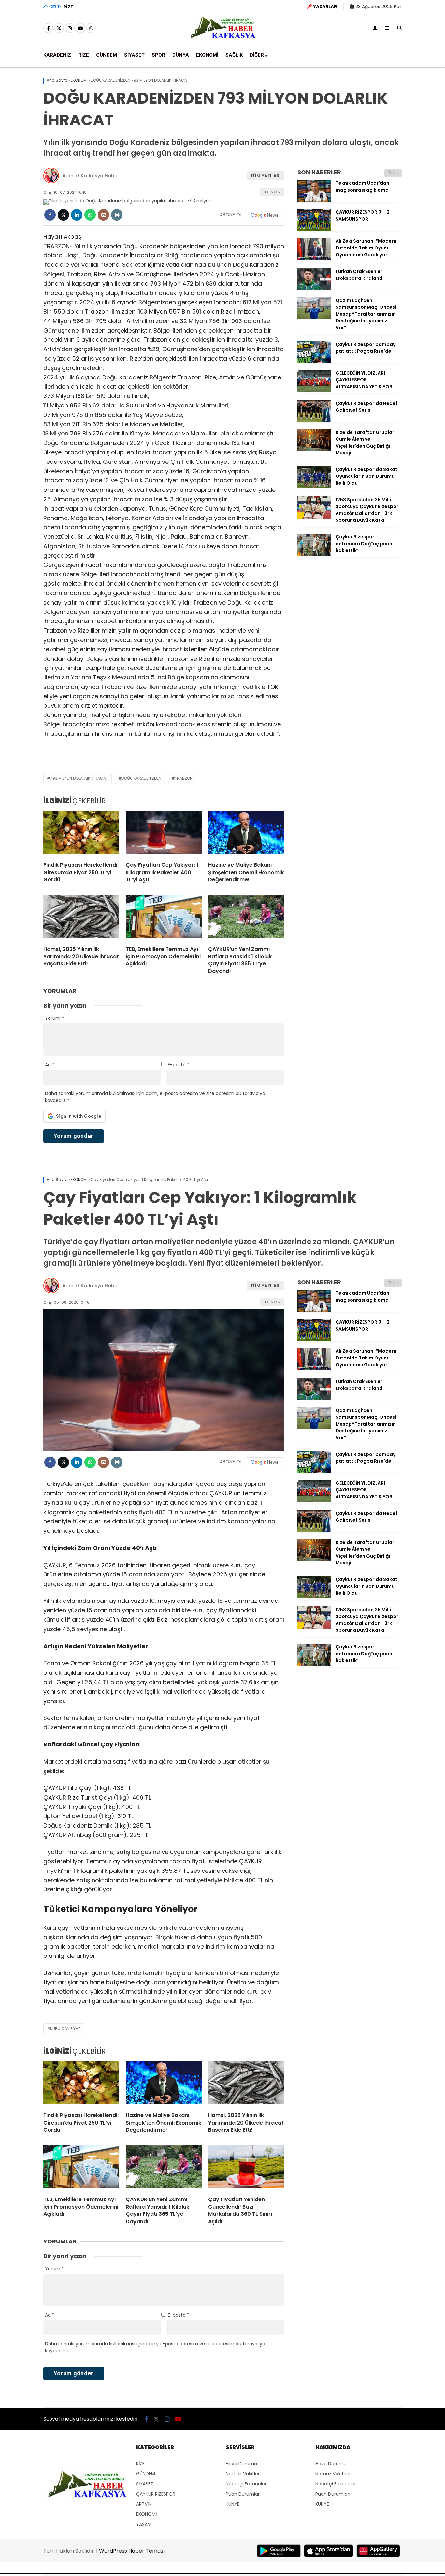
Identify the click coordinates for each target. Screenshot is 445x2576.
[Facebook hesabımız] (48, 28)
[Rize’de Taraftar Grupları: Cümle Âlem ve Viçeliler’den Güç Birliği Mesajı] (314, 449)
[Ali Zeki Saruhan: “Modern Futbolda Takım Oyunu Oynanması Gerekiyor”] (314, 258)
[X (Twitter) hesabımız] (59, 28)
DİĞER (257, 55)
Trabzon (184, 778)
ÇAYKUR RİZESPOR (156, 2494)
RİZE (84, 55)
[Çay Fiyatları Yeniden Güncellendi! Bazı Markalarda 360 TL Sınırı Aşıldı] (246, 2168)
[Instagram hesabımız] (70, 28)
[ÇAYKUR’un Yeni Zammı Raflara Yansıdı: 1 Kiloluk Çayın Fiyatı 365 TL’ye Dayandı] (246, 918)
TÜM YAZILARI (266, 176)
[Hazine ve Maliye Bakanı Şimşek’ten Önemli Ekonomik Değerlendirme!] (246, 834)
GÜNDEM (107, 55)
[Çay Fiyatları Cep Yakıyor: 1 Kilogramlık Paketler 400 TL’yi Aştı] (164, 834)
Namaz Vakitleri (243, 2474)
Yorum (54, 1018)
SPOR (158, 55)
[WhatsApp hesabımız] (91, 28)
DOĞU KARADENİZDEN (141, 778)
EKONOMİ (207, 55)
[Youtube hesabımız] (80, 28)
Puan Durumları (243, 2494)
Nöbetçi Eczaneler (246, 2484)
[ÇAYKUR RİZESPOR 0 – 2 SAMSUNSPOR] (314, 229)
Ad (50, 1065)
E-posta (179, 1065)
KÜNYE (233, 2504)
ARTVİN (144, 2504)
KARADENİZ (57, 55)
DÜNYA (181, 55)
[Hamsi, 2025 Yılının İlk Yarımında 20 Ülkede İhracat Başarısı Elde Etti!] (81, 918)
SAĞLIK (234, 55)
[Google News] (265, 215)
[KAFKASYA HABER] (223, 38)
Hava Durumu (241, 2464)
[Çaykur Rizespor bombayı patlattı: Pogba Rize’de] (314, 362)
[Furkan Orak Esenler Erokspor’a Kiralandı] (314, 289)
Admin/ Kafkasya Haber (91, 176)
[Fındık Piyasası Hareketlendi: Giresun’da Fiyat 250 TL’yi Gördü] (81, 834)
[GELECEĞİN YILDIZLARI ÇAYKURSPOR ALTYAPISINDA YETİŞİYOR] (314, 390)
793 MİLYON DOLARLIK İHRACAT (79, 778)
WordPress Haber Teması (132, 2551)
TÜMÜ (393, 173)
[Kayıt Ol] (375, 28)
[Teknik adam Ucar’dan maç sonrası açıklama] (314, 200)
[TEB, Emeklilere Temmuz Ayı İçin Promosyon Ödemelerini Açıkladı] (164, 918)
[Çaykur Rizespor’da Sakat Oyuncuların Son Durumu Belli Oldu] (314, 487)
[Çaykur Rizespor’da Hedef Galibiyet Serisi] (314, 420)
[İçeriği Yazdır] (117, 215)
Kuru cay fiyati (66, 2029)
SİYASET (134, 55)
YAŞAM (144, 2524)
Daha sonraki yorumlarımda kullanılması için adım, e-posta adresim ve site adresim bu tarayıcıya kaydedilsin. (155, 1097)
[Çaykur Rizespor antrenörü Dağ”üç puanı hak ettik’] (314, 554)
